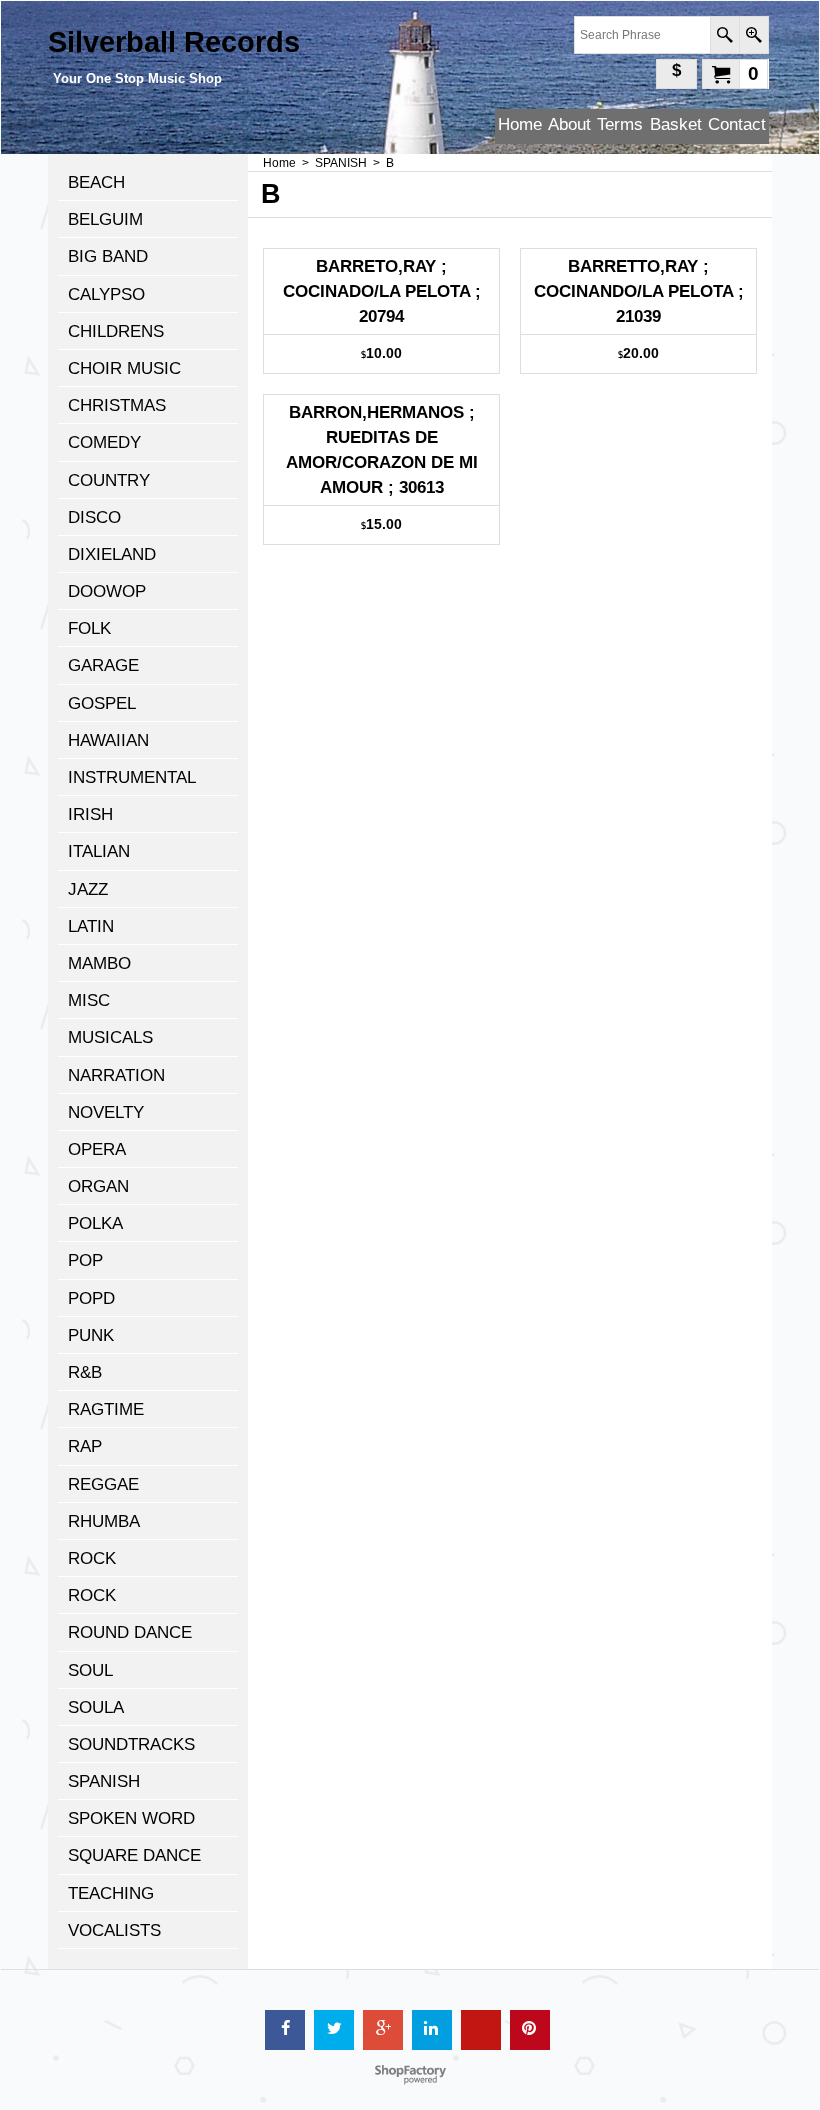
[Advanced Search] (753, 35)
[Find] (724, 35)
